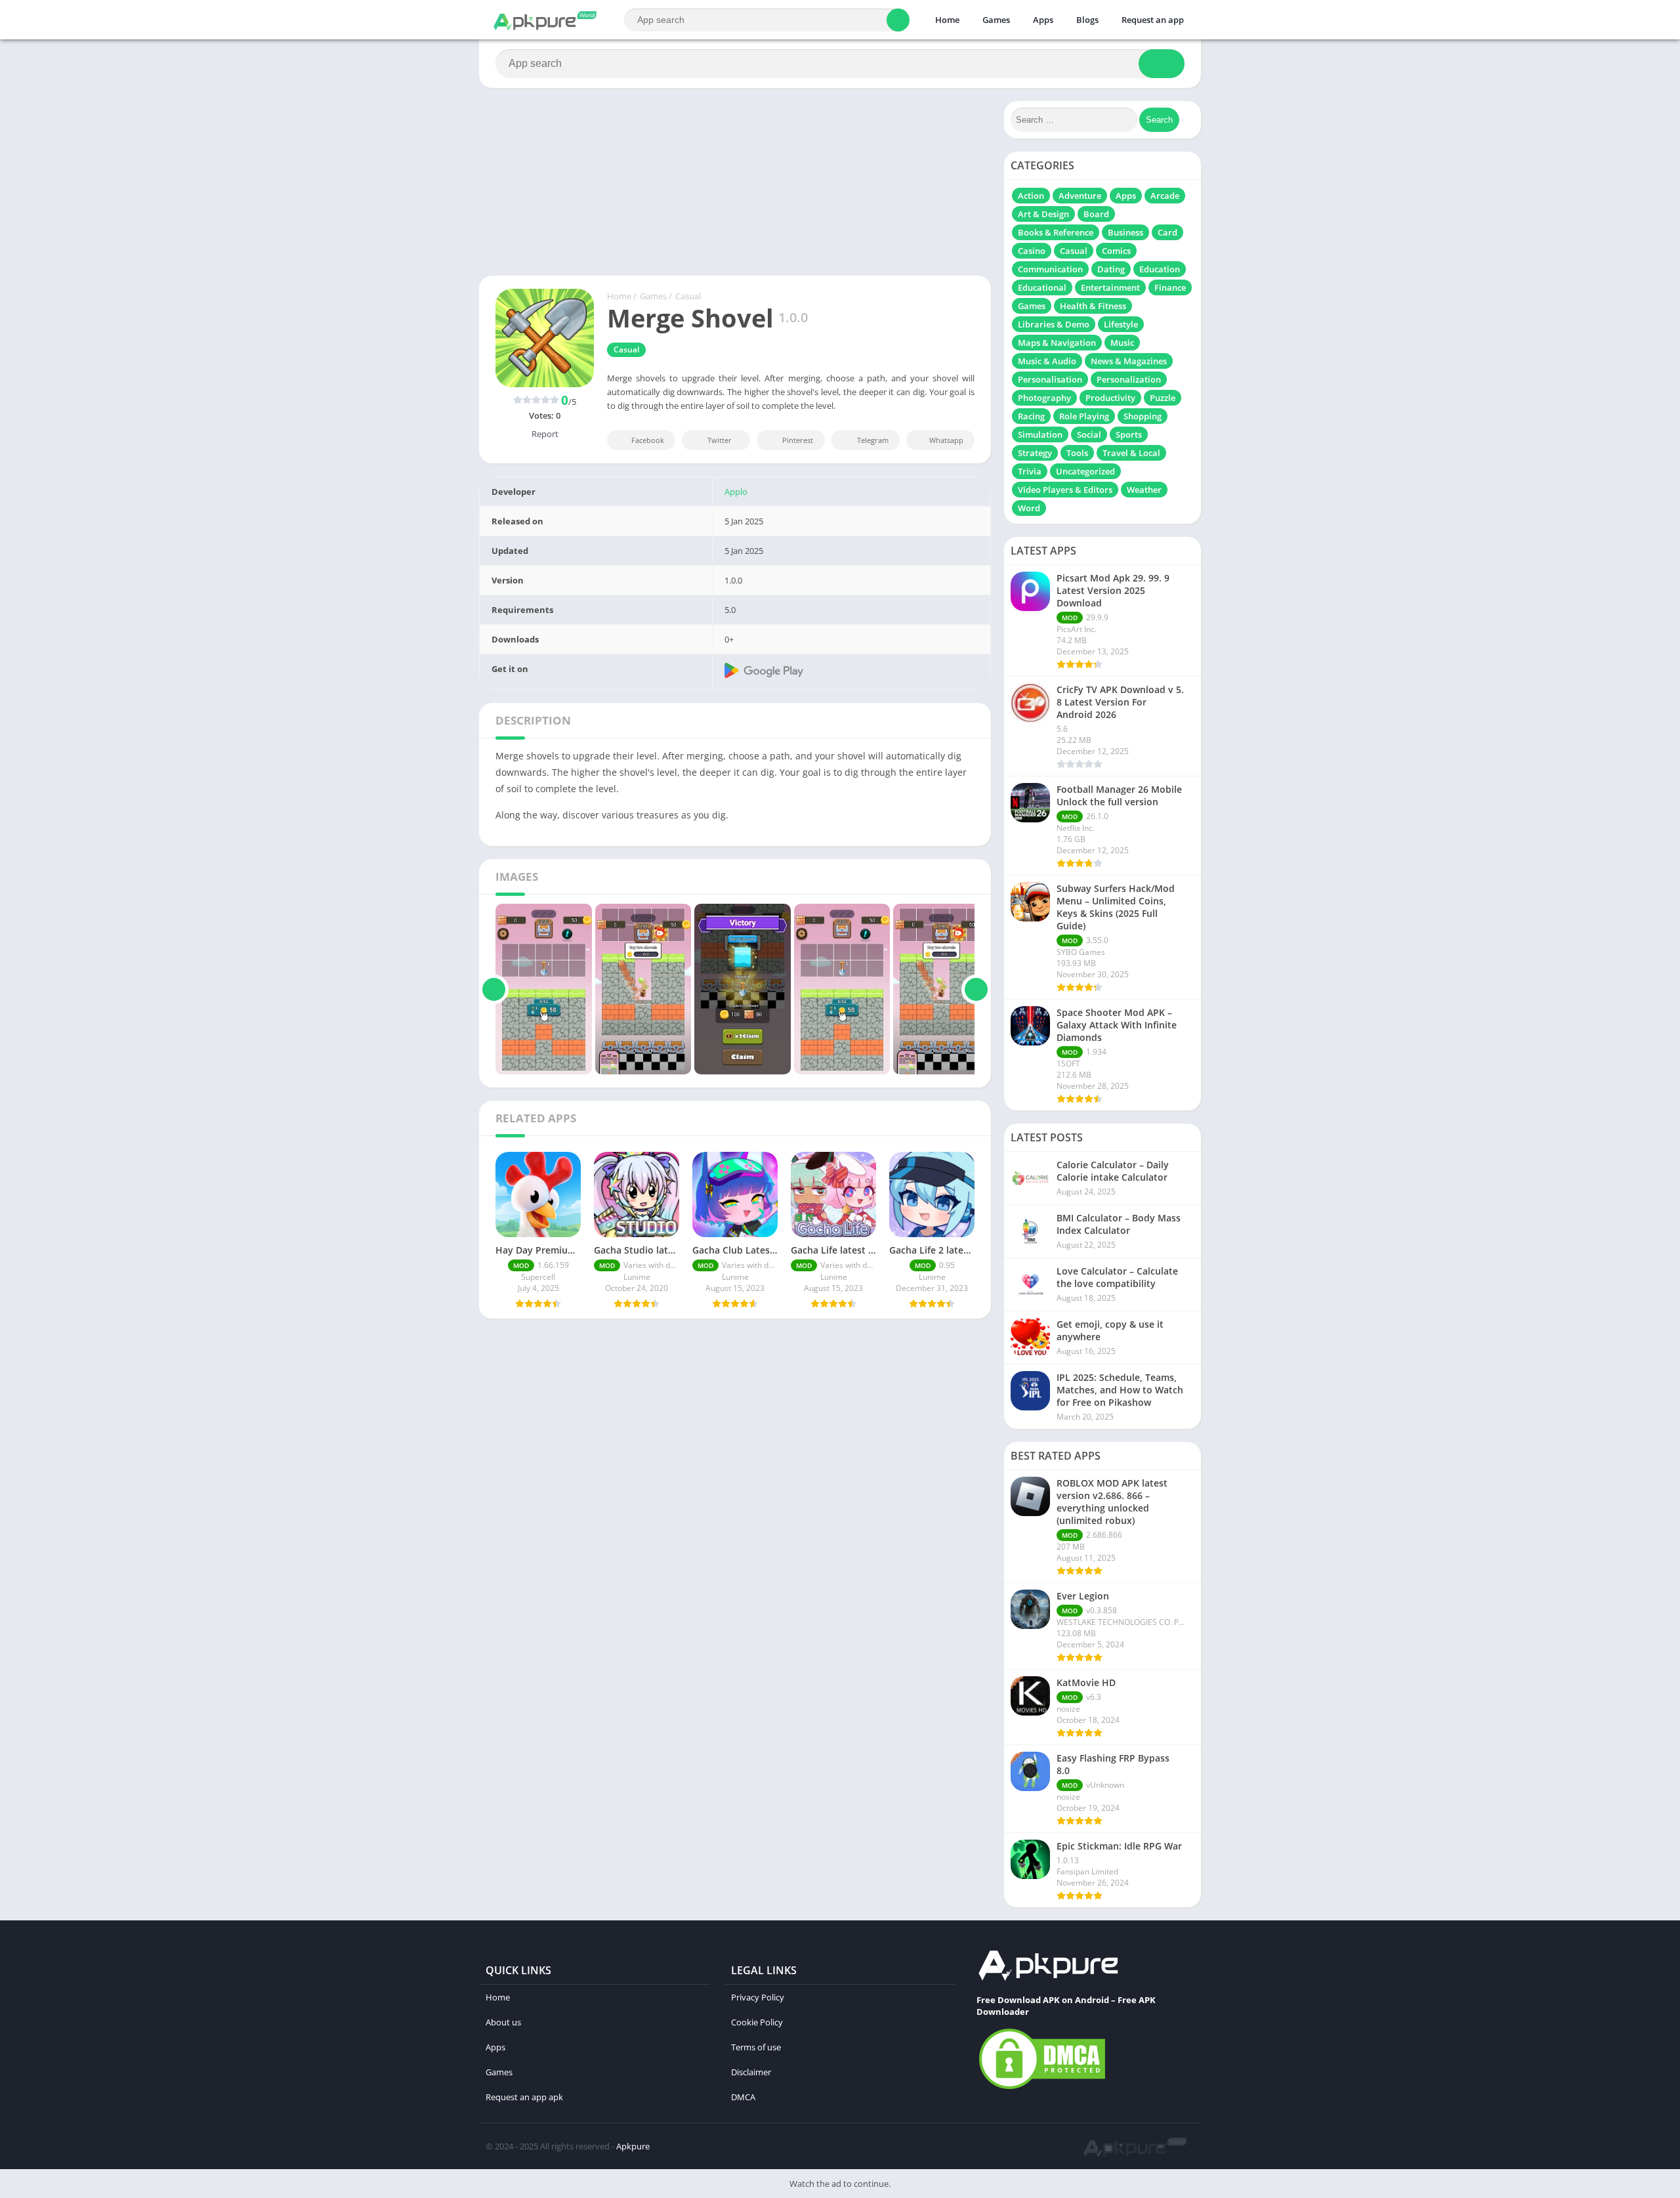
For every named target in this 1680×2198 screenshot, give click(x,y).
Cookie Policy (757, 2022)
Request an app (1153, 20)
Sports (1129, 434)
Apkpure (633, 2146)
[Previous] (494, 989)
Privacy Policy (758, 1997)
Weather (1144, 490)
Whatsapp (946, 440)
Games (996, 20)
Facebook (648, 440)
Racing (1031, 416)
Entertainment (1110, 287)
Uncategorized (1085, 471)
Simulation (1040, 434)
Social (1089, 434)
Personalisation (1050, 379)
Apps (1043, 20)
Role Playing (1084, 416)
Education (1160, 269)
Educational (1042, 287)
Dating (1111, 269)
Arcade (1165, 196)
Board (1096, 214)
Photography (1044, 398)
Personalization (1129, 379)
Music (1122, 343)
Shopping (1143, 416)
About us (503, 2022)
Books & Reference (1056, 232)
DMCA (743, 2097)
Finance (1170, 287)
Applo (736, 492)
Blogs (1087, 20)
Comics (1116, 251)
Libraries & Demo (1054, 324)
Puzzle (1163, 398)
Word (1029, 508)
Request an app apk (524, 2097)
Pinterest (798, 440)
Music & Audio (1047, 361)
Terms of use (756, 2047)
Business (1125, 232)
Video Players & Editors (1065, 490)
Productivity (1110, 398)
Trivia (1030, 471)
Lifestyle (1121, 324)
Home (947, 20)
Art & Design (1043, 214)
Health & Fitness (1093, 306)
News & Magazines (1129, 361)
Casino (1032, 251)
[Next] (976, 989)
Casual (688, 296)
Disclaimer (751, 2072)
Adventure (1080, 196)
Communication (1050, 269)
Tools (1077, 453)
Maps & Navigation (1057, 343)
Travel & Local (1131, 453)
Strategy (1035, 453)
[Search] (898, 20)
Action (1031, 196)
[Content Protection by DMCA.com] (1042, 2088)
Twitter (720, 440)
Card (1167, 232)
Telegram (873, 440)
